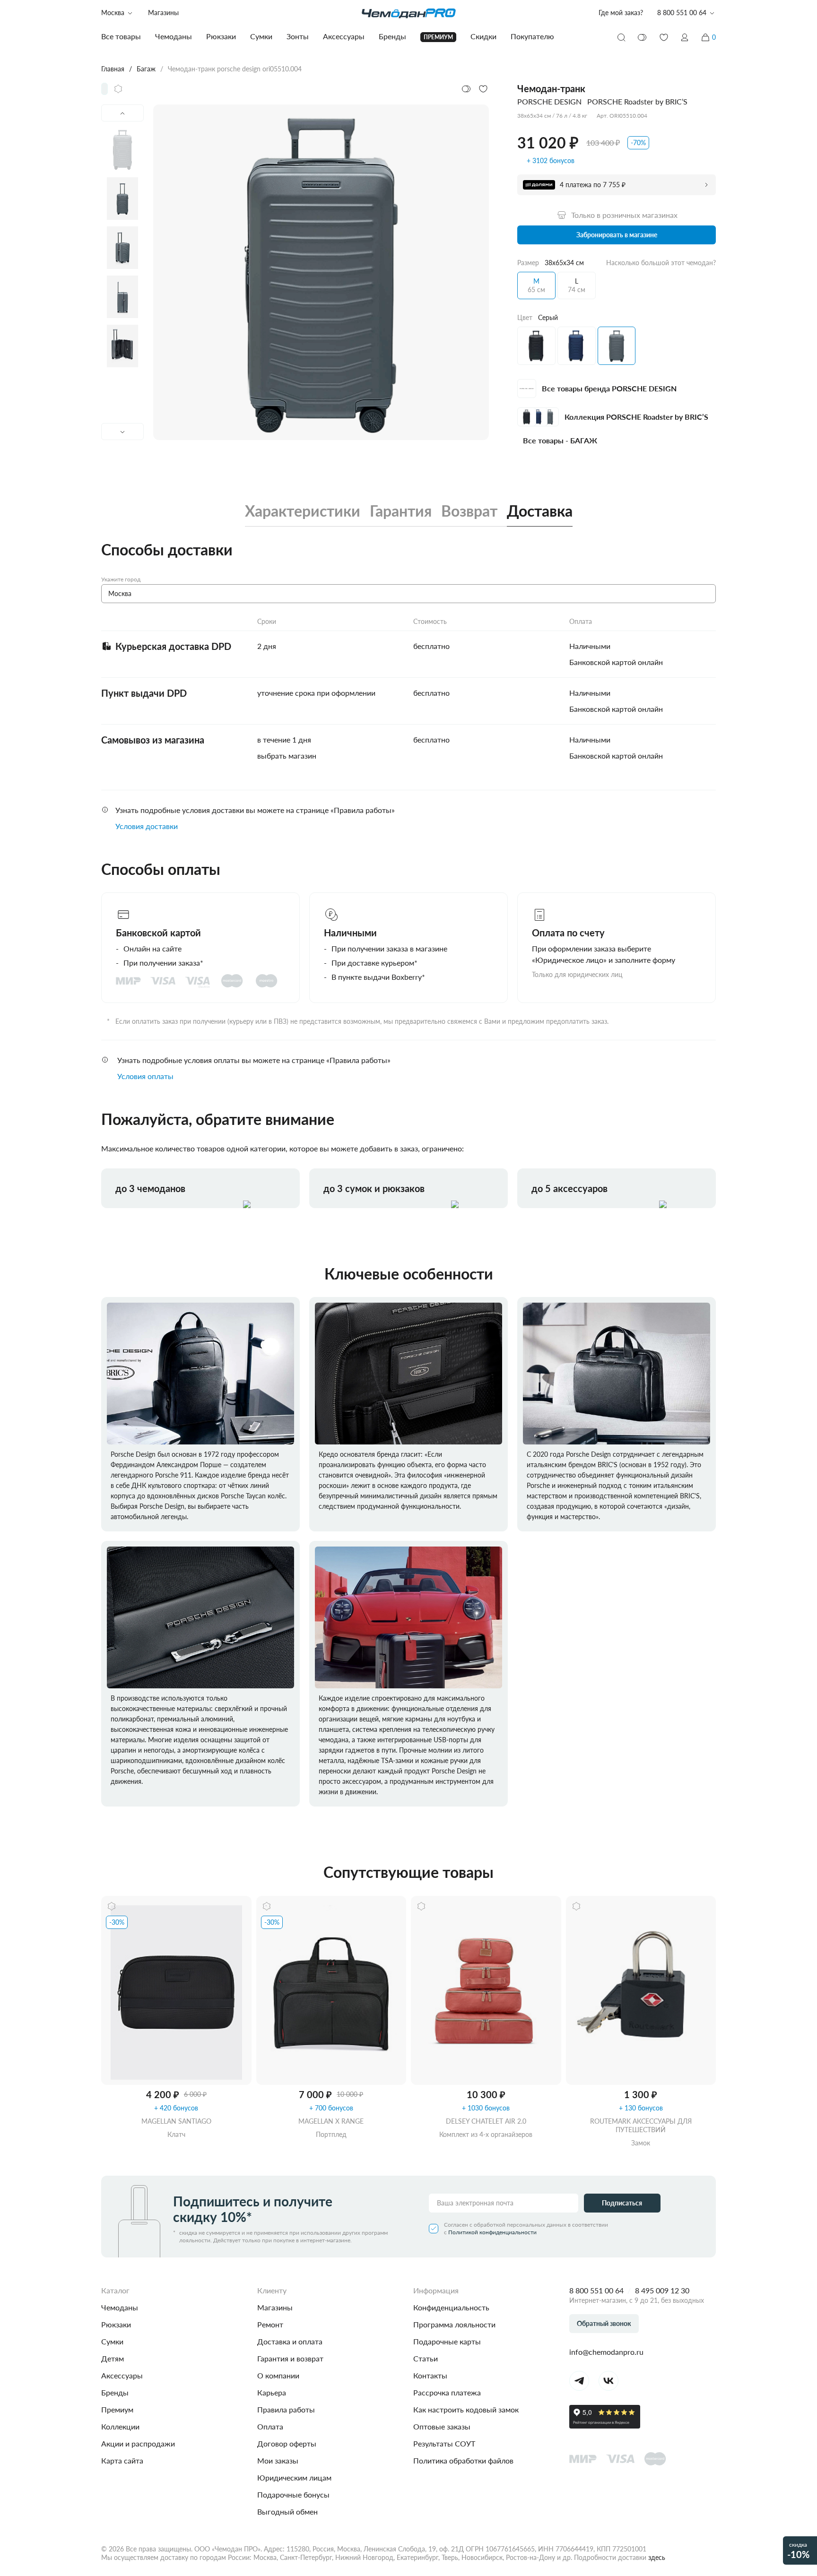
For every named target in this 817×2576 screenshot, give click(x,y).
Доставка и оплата (290, 2341)
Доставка (540, 511)
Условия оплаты (145, 1076)
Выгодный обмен (287, 2511)
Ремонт (270, 2324)
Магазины (163, 13)
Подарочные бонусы (293, 2494)
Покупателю (532, 36)
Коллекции (120, 2426)
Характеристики (303, 511)
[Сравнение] (643, 37)
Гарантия (401, 511)
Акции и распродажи (138, 2443)
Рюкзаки (116, 2324)
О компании (278, 2375)
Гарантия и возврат (290, 2358)
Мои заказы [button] (278, 2460)
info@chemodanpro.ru (606, 2352)
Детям (113, 2358)
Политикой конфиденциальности (492, 2232)
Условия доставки (147, 826)
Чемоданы (120, 2307)
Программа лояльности (454, 2324)
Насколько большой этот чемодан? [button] (661, 263)
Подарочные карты (447, 2341)
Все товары (121, 36)
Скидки (483, 36)
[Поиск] (621, 37)
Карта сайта (122, 2460)
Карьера (272, 2392)
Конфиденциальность (451, 2307)
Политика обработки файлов (463, 2460)
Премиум (117, 2409)
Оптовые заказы (442, 2426)
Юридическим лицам (294, 2477)
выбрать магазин (287, 756)
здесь (657, 2557)
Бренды (115, 2392)
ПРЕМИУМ (438, 37)
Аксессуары (122, 2375)
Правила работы (286, 2409)
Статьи (426, 2358)
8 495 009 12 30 (662, 2290)
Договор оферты (287, 2443)
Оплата (270, 2426)
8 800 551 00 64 (596, 2290)
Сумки (112, 2341)
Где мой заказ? (621, 13)
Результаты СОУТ (444, 2443)
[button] (685, 37)
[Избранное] (664, 37)
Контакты (430, 2375)
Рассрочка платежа (447, 2392)
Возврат (469, 511)
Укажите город (121, 579)
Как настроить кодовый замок (466, 2409)
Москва (113, 13)
